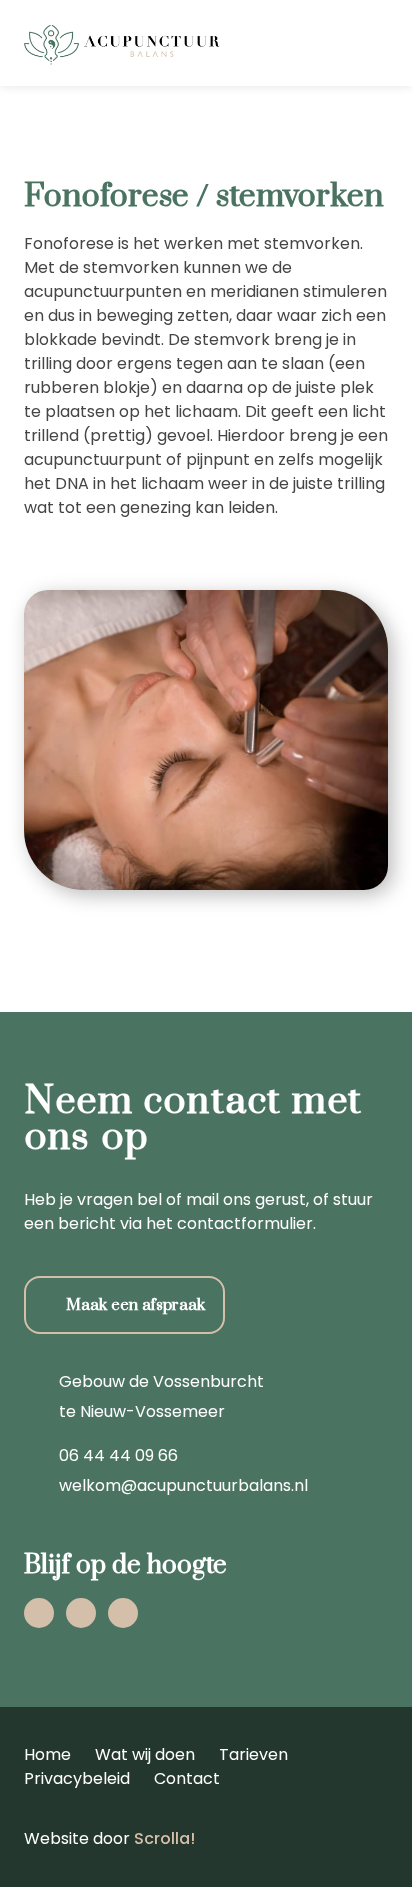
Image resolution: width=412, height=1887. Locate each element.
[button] (385, 43)
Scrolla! (164, 1838)
